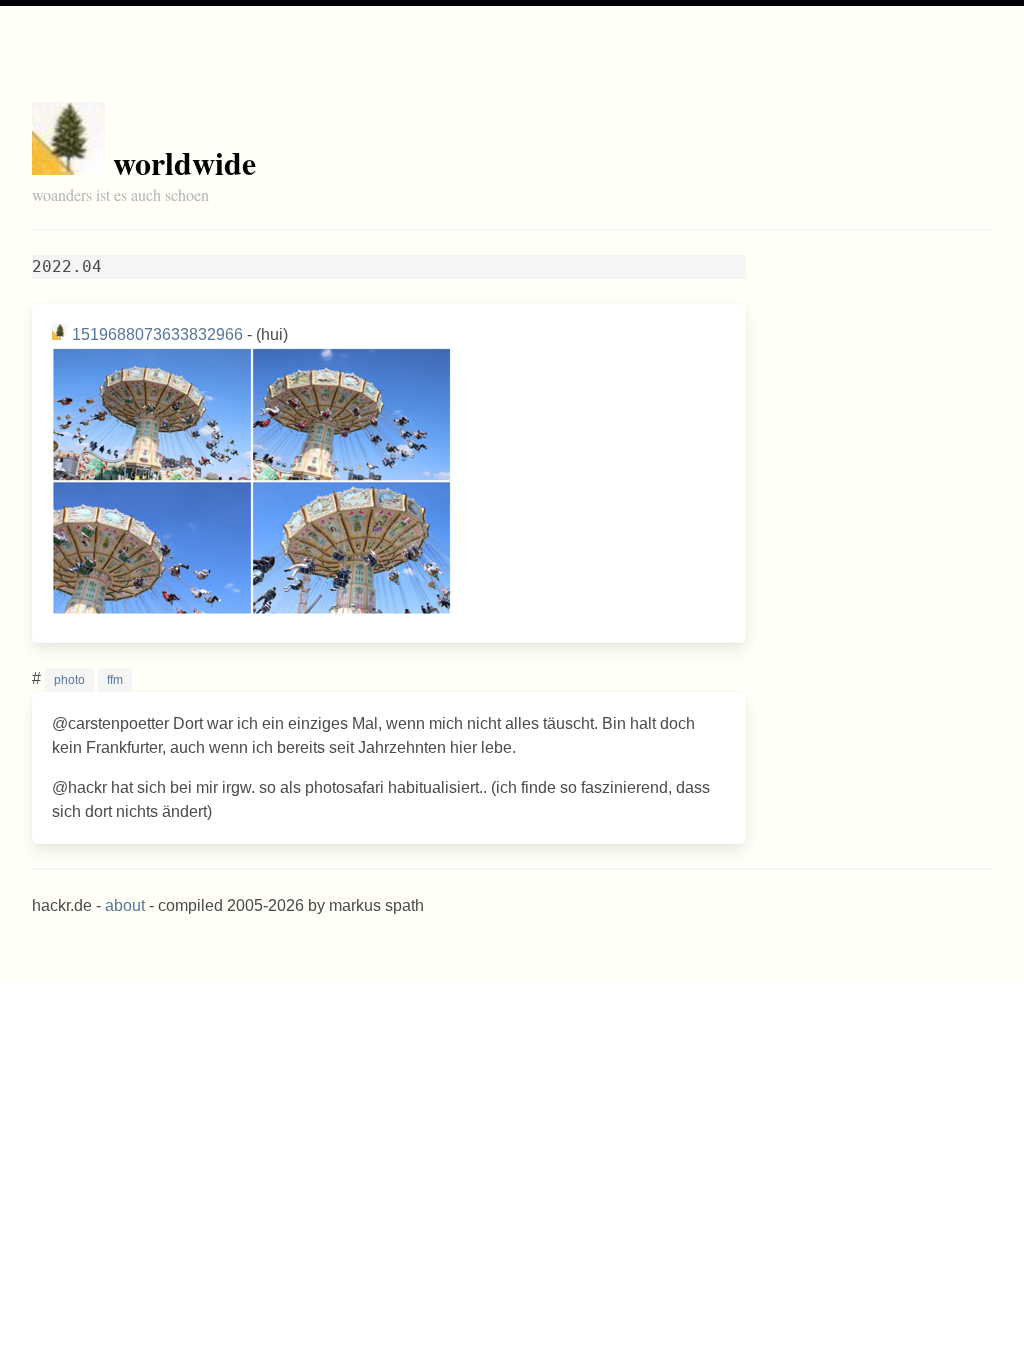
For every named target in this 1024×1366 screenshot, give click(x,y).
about (125, 905)
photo (69, 680)
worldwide (184, 162)
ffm (115, 680)
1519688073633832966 (157, 334)
